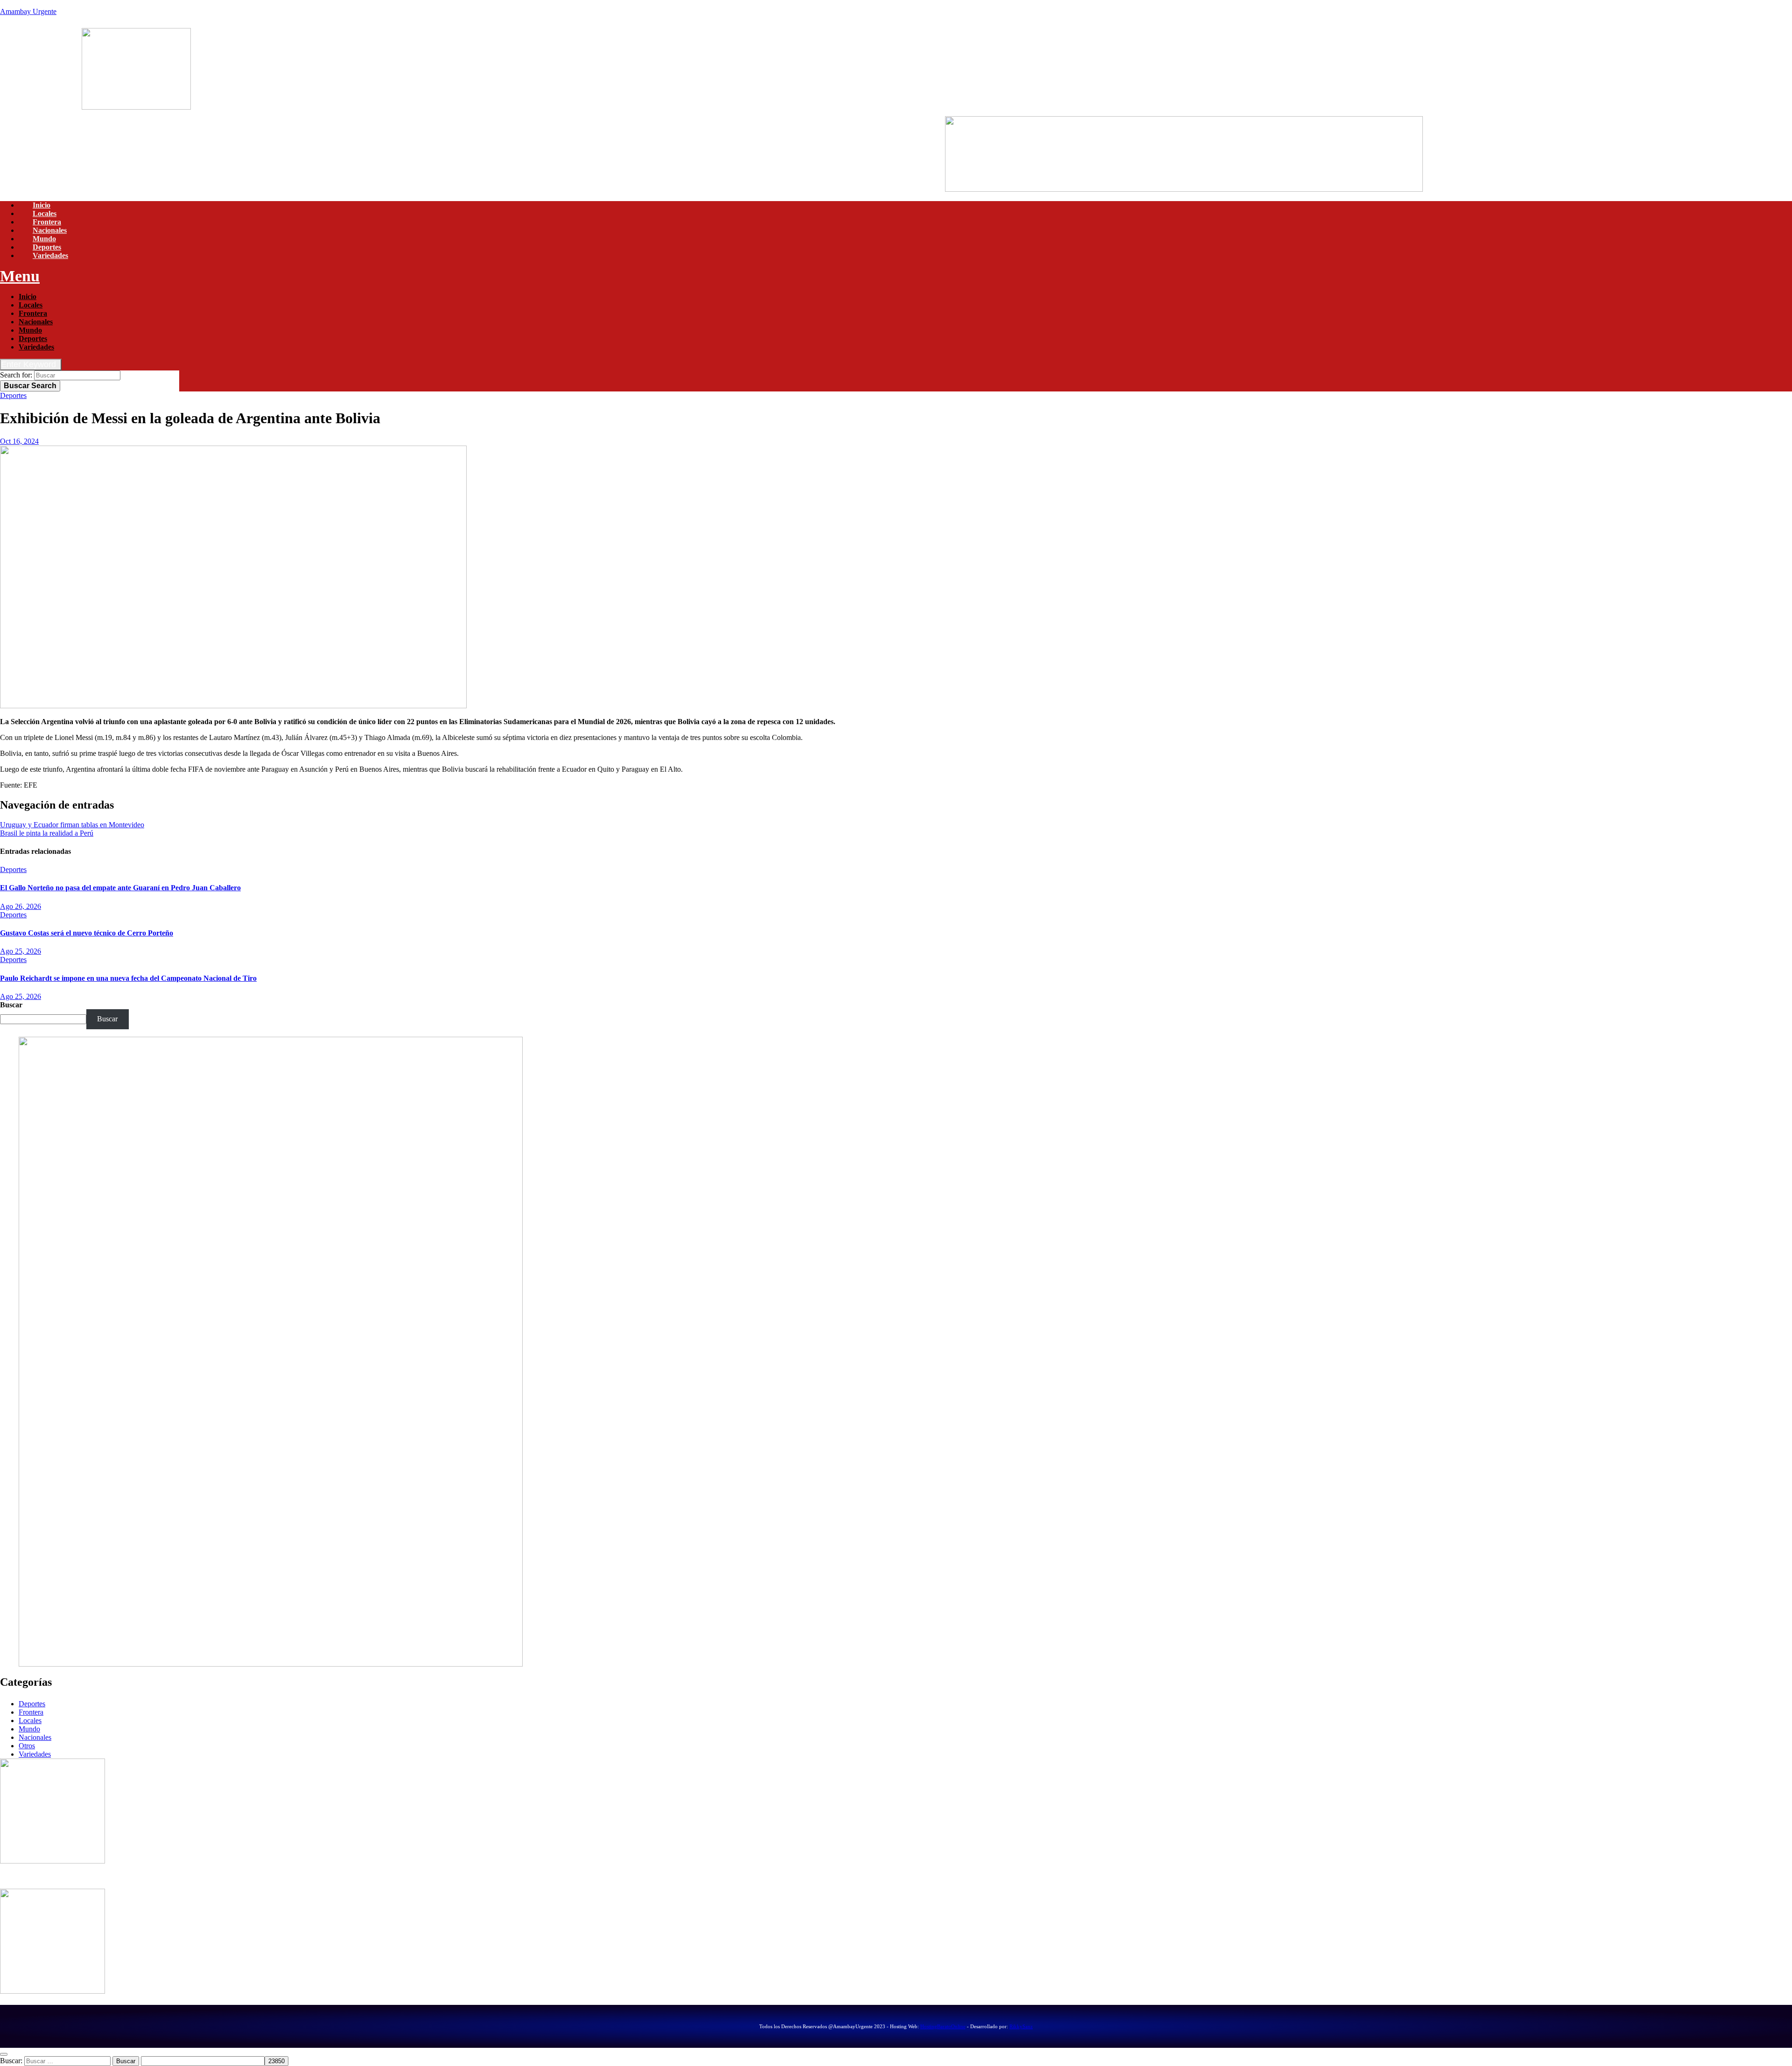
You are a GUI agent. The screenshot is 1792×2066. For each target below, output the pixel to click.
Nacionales (50, 230)
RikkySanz (1021, 2026)
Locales (45, 213)
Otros (27, 1746)
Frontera (47, 222)
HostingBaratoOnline (943, 2026)
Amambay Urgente (28, 11)
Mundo (44, 239)
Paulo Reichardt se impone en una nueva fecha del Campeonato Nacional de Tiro (128, 978)
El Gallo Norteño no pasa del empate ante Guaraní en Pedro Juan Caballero (120, 888)
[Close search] (4, 2054)
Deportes (47, 247)
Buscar (30, 386)
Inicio (42, 205)
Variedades (50, 255)
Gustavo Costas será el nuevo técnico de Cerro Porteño (87, 933)
